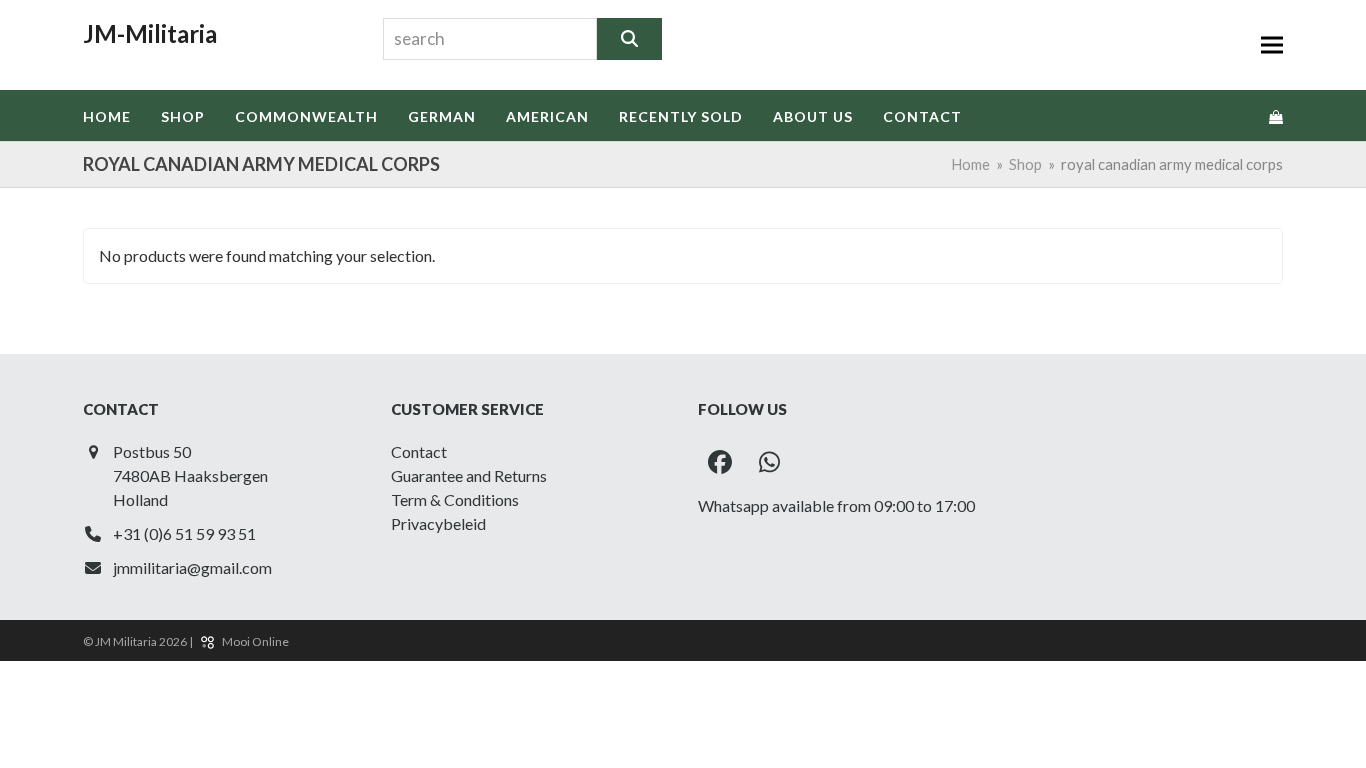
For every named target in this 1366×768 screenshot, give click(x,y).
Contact (419, 451)
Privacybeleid (438, 523)
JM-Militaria (150, 33)
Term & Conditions (455, 499)
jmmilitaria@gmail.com (192, 567)
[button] (1272, 45)
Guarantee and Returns (469, 475)
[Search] (629, 39)
